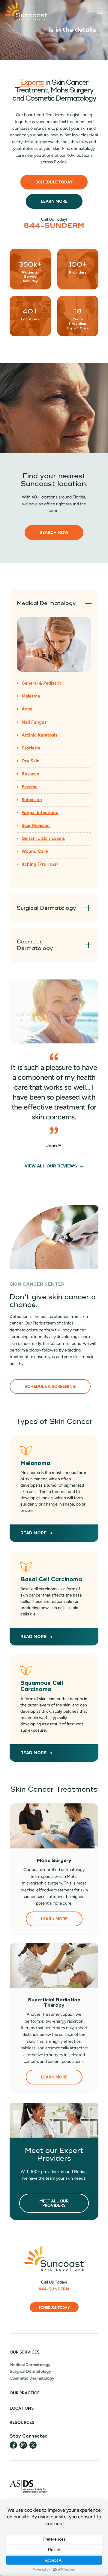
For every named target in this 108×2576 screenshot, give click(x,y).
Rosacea (30, 774)
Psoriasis (31, 748)
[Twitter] (33, 2445)
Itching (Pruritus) (40, 864)
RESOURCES (22, 2422)
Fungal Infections (40, 813)
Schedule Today (54, 182)
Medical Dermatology (30, 2365)
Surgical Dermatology (30, 2371)
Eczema (30, 787)
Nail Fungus (34, 722)
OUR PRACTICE (25, 2393)
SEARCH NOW (54, 533)
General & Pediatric (42, 683)
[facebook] (13, 2445)
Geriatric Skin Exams (43, 838)
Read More (33, 1753)
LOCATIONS (22, 2408)
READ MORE (33, 1533)
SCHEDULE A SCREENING (50, 1386)
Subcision (32, 800)
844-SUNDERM (54, 226)
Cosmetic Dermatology (32, 2378)
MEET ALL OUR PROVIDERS (54, 2203)
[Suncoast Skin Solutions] (26, 11)
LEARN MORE (54, 1919)
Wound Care (35, 851)
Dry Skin (31, 761)
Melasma (31, 696)
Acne (27, 709)
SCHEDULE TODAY (54, 2308)
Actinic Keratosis (39, 735)
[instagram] (23, 2445)
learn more (54, 201)
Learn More (54, 2077)
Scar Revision (36, 825)
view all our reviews (51, 1166)
